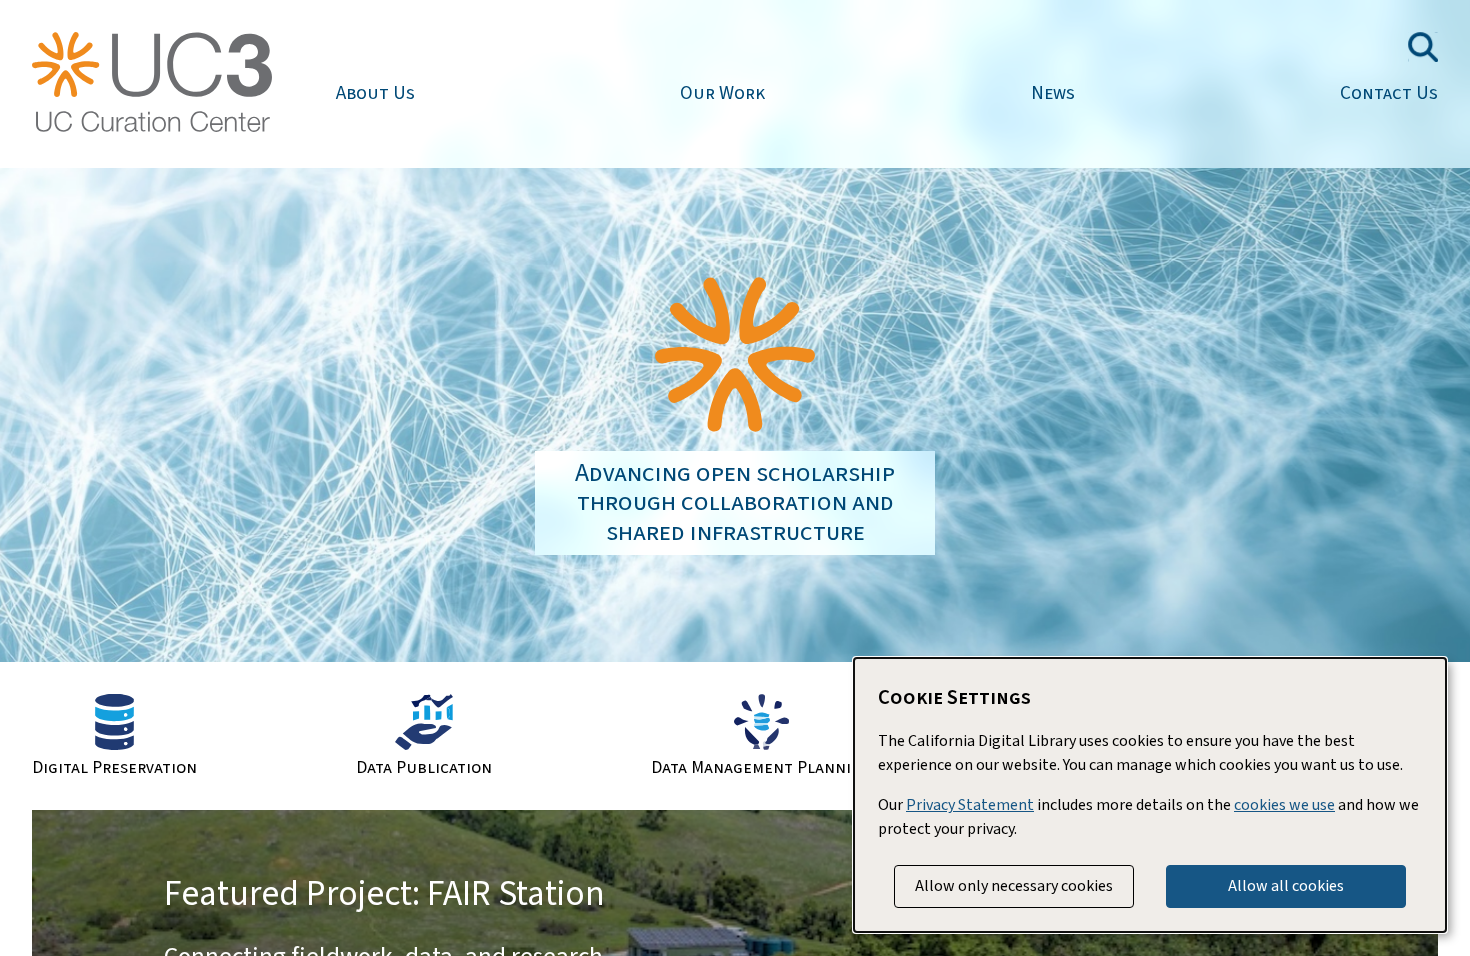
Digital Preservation (114, 766)
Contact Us (1389, 93)
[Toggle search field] (1423, 47)
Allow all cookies (1286, 886)
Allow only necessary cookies (1014, 886)
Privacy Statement (970, 805)
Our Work (722, 93)
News (1053, 93)
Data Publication (424, 766)
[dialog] (1150, 795)
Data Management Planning (761, 766)
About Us (375, 93)
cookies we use (1284, 805)
